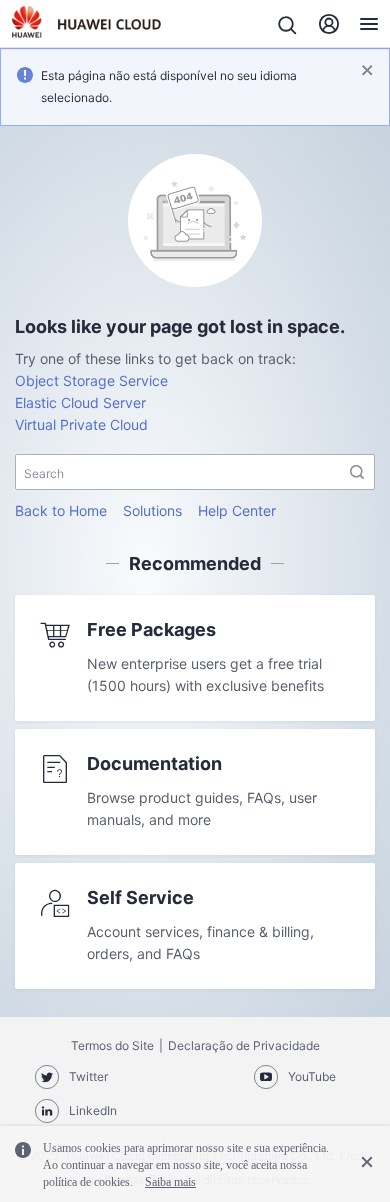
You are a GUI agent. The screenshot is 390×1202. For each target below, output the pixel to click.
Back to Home (61, 510)
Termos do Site (112, 1045)
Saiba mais (170, 1182)
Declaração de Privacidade (244, 1045)
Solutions (152, 510)
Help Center (237, 510)
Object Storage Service (91, 380)
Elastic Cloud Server (80, 402)
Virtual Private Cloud (81, 424)
